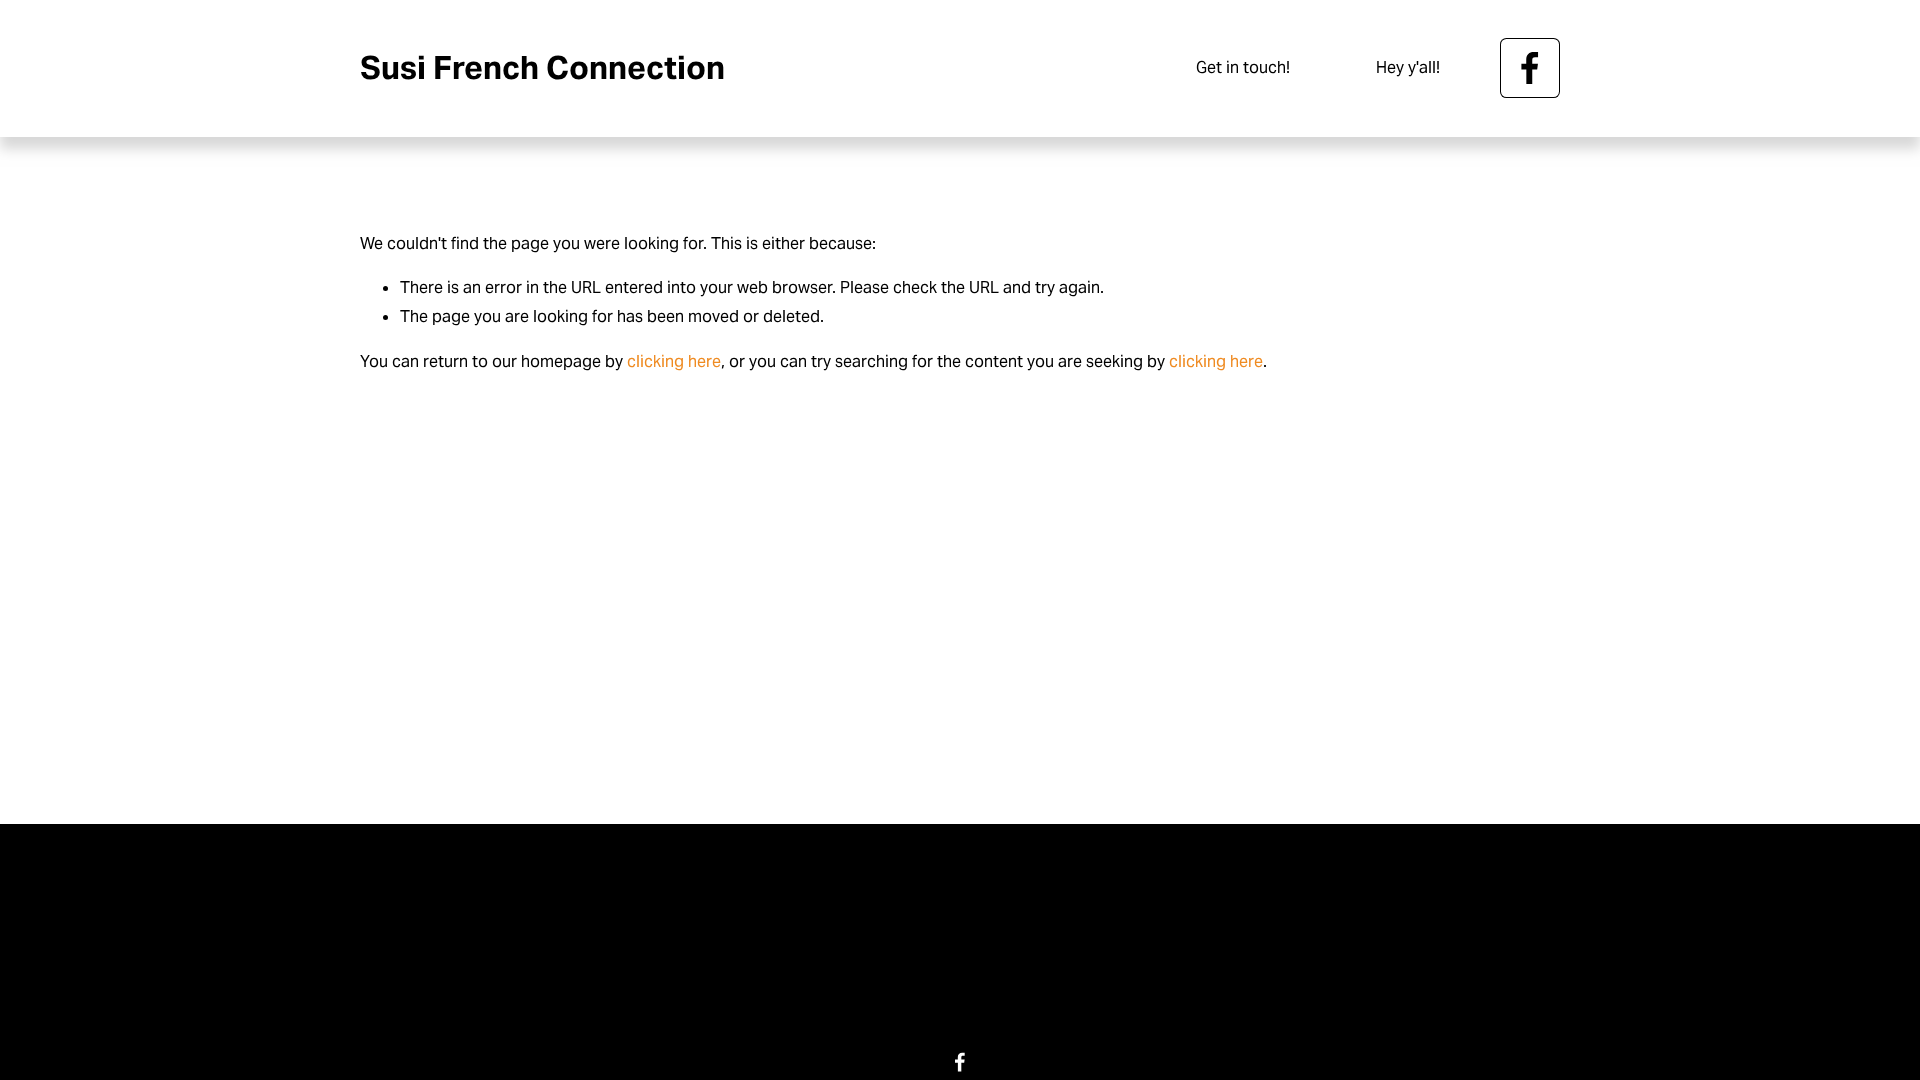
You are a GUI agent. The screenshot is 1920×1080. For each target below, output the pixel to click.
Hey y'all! (1408, 67)
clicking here (674, 361)
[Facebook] (1530, 68)
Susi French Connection (542, 67)
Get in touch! (1243, 67)
